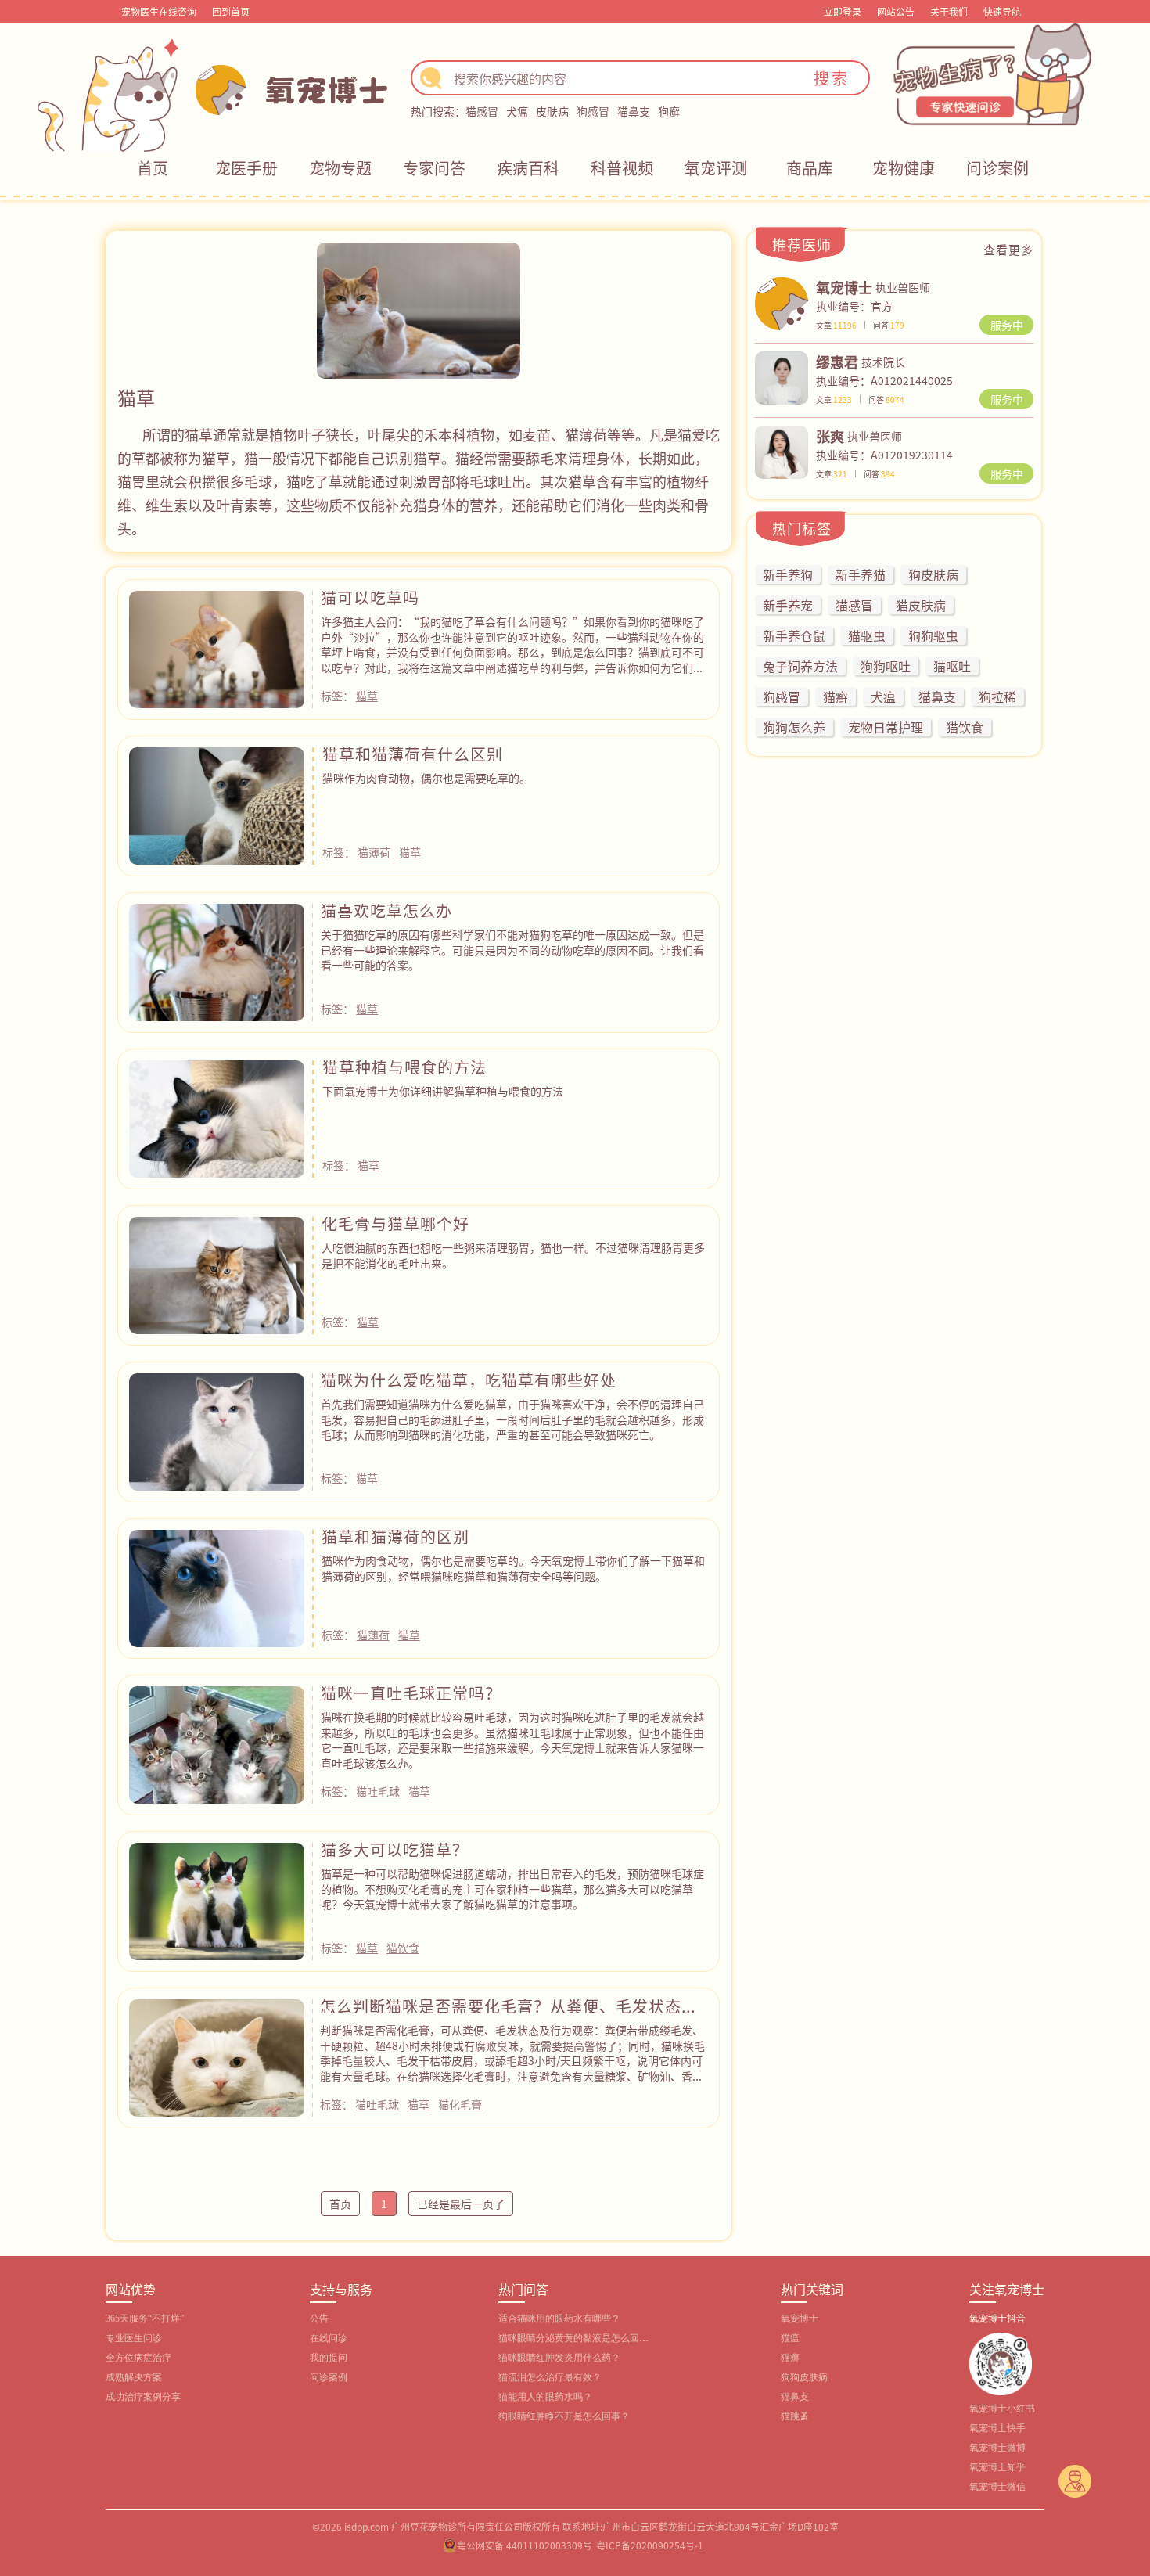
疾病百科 (528, 168)
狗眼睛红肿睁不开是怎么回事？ (564, 2416)
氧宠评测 (716, 168)
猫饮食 (403, 1948)
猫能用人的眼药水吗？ (545, 2397)
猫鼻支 (634, 111)
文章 (836, 325)
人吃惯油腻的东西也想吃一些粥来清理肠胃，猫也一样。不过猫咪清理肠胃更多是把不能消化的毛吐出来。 (513, 1255)
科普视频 (622, 168)
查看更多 (1008, 249)
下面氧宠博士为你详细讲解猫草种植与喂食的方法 (443, 1091)
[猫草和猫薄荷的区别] (217, 1586)
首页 (153, 168)
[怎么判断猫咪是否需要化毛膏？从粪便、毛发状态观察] (217, 2056)
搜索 (832, 78)
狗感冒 (593, 111)
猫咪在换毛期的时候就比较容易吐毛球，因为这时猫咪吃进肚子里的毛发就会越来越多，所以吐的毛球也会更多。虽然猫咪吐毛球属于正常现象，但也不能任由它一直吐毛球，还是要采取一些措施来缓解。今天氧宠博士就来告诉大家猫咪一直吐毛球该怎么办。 (512, 1740)
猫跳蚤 (795, 2416)
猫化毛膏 (460, 2104)
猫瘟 (790, 2338)
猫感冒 (482, 111)
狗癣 (669, 111)
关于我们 (949, 11)
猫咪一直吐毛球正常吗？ (411, 1693)
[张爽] (782, 450)
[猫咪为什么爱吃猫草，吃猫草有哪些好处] (217, 1430)
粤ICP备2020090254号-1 (650, 2545)
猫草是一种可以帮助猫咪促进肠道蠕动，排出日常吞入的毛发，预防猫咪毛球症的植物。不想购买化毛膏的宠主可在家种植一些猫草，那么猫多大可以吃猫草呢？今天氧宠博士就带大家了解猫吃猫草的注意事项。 (512, 1889)
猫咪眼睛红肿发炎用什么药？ (559, 2358)
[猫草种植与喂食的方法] (217, 1117)
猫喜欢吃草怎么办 (386, 910)
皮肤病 (552, 111)
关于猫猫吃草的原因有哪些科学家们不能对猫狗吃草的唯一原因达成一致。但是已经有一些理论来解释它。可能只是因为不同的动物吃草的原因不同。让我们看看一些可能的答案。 (512, 950)
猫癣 (790, 2358)
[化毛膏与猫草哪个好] (217, 1273)
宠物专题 (340, 168)
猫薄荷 (374, 852)
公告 (319, 2319)
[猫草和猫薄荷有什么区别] (217, 804)
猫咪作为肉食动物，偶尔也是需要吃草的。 (426, 778)
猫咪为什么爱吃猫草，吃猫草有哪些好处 (469, 1380)
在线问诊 (329, 2338)
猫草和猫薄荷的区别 (395, 1536)
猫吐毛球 (378, 1791)
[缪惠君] (782, 376)
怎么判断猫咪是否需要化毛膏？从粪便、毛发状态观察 (509, 2013)
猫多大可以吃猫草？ (395, 1849)
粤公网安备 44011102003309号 (525, 2545)
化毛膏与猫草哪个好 (395, 1223)
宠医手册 (246, 168)
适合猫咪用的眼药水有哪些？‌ (559, 2319)
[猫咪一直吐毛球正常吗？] (217, 1743)
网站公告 (896, 11)
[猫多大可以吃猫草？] (217, 1899)
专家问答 (434, 168)
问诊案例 (997, 168)
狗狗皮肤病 (804, 2377)
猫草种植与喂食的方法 (404, 1067)
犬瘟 (517, 111)
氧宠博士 (800, 2319)
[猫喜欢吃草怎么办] (217, 960)
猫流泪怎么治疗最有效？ (550, 2377)
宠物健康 (904, 168)
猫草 (367, 696)
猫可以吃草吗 (370, 597)
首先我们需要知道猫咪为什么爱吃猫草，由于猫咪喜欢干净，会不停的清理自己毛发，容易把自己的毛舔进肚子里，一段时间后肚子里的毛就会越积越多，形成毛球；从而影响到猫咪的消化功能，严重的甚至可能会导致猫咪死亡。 (512, 1419)
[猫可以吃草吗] (217, 647)
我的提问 (329, 2358)
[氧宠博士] (782, 301)
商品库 (810, 168)
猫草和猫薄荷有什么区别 (413, 754)
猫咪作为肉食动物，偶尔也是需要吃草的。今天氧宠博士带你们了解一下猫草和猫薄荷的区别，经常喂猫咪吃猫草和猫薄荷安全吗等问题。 (513, 1568)
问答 (889, 325)
